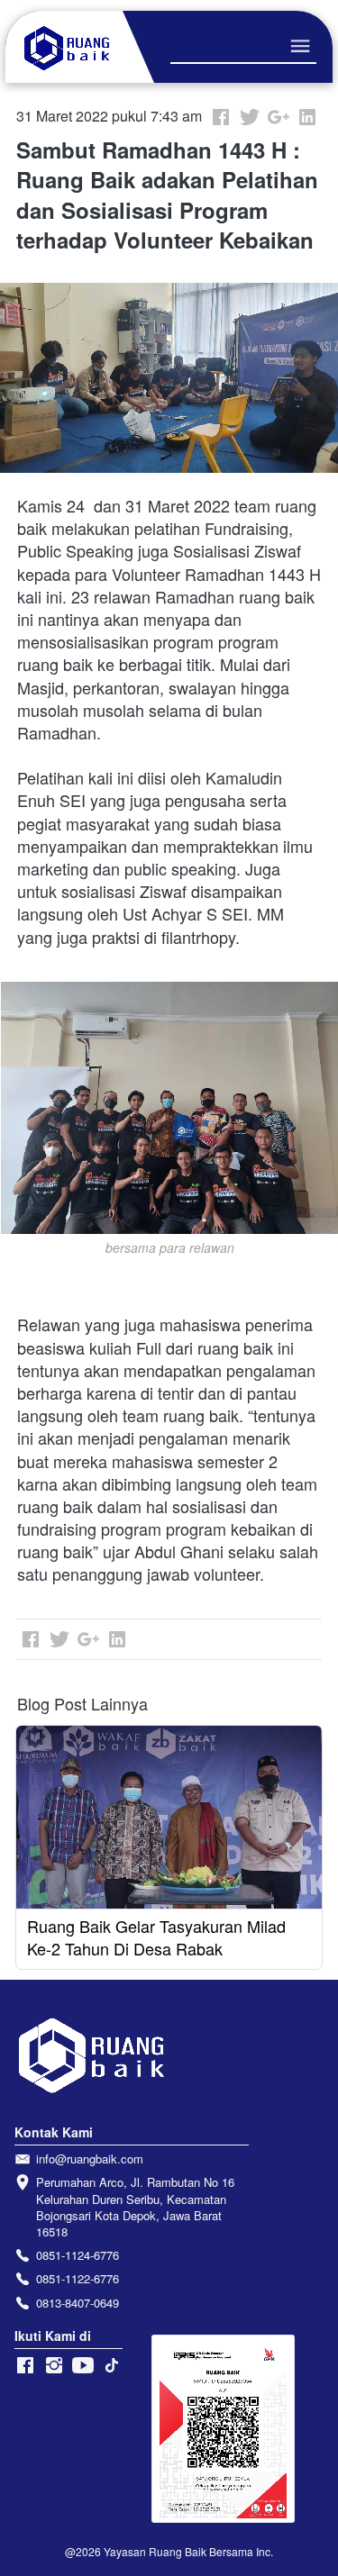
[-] (25, 2366)
